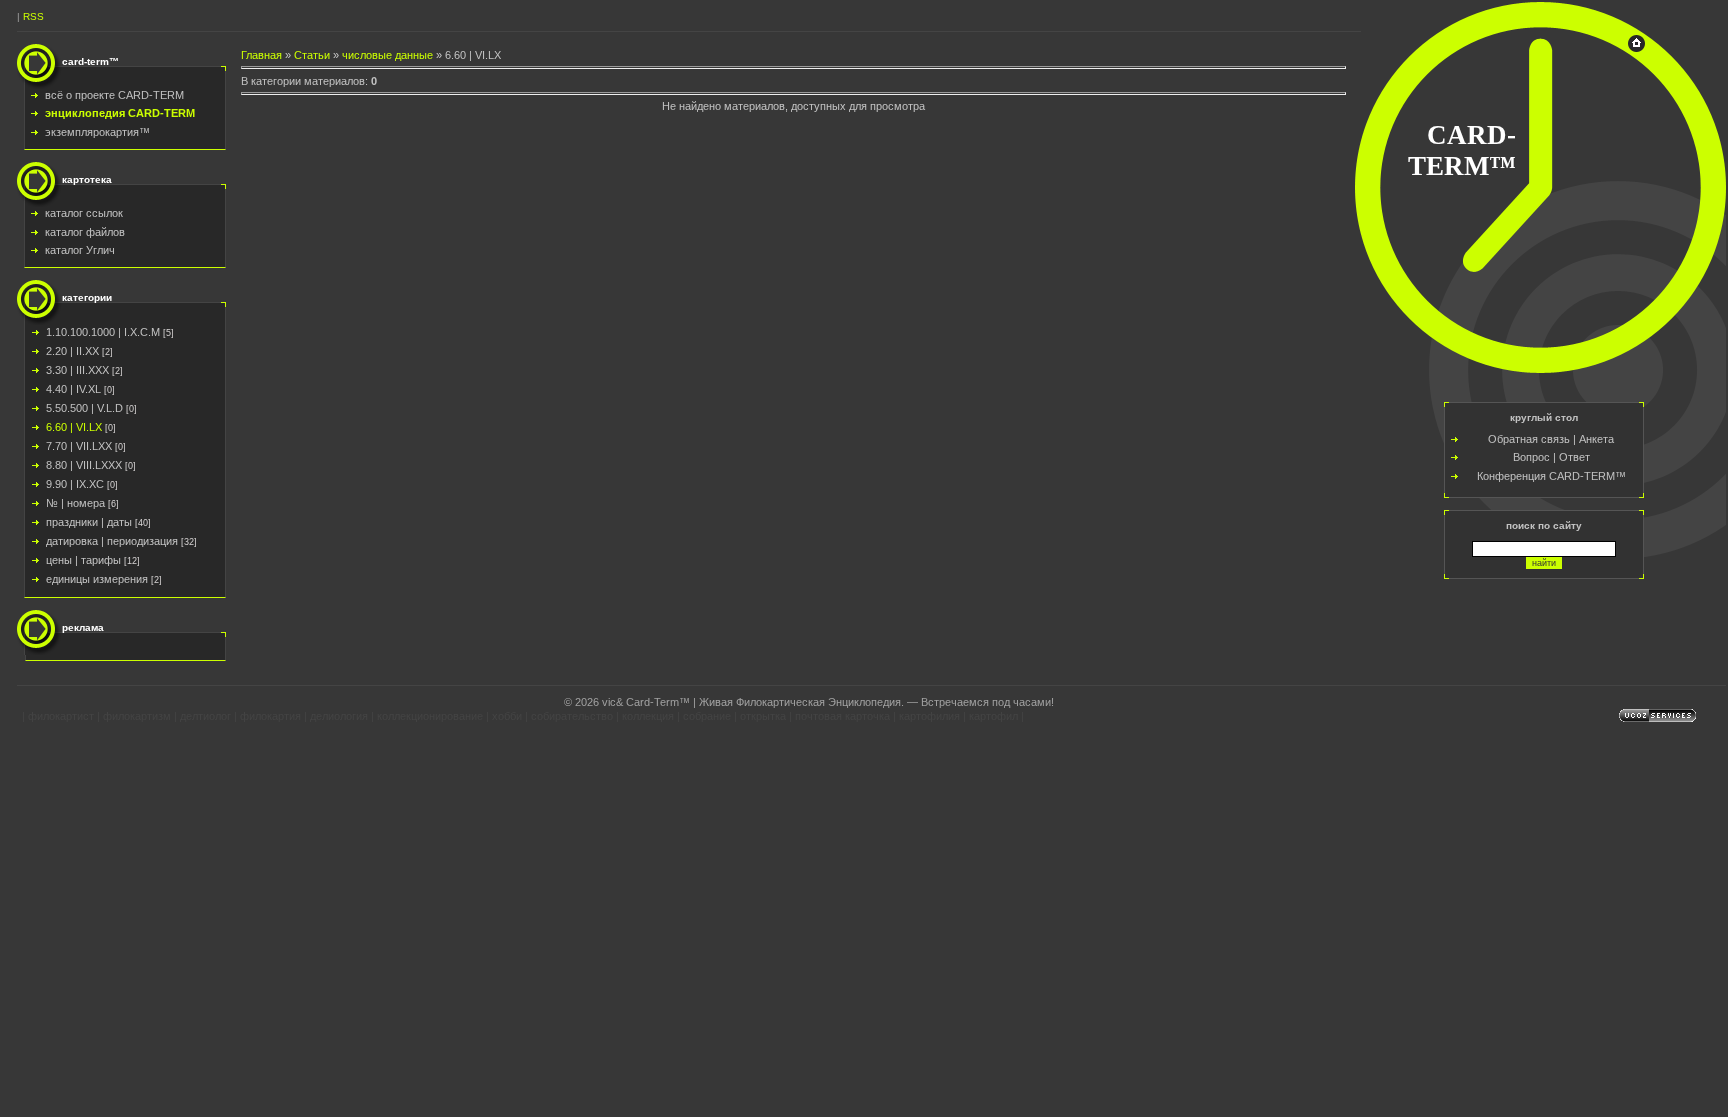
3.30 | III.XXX (77, 370)
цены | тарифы (83, 560)
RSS (33, 16)
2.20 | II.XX (72, 351)
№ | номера (75, 503)
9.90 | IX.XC (75, 484)
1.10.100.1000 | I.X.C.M (103, 332)
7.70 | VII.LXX (79, 446)
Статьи (312, 55)
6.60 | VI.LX (74, 427)
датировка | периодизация (112, 541)
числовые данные (387, 55)
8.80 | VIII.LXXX (84, 465)
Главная (261, 55)
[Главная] (1636, 48)
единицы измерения (97, 579)
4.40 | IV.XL (73, 389)
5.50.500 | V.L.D (84, 408)
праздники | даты (89, 522)
